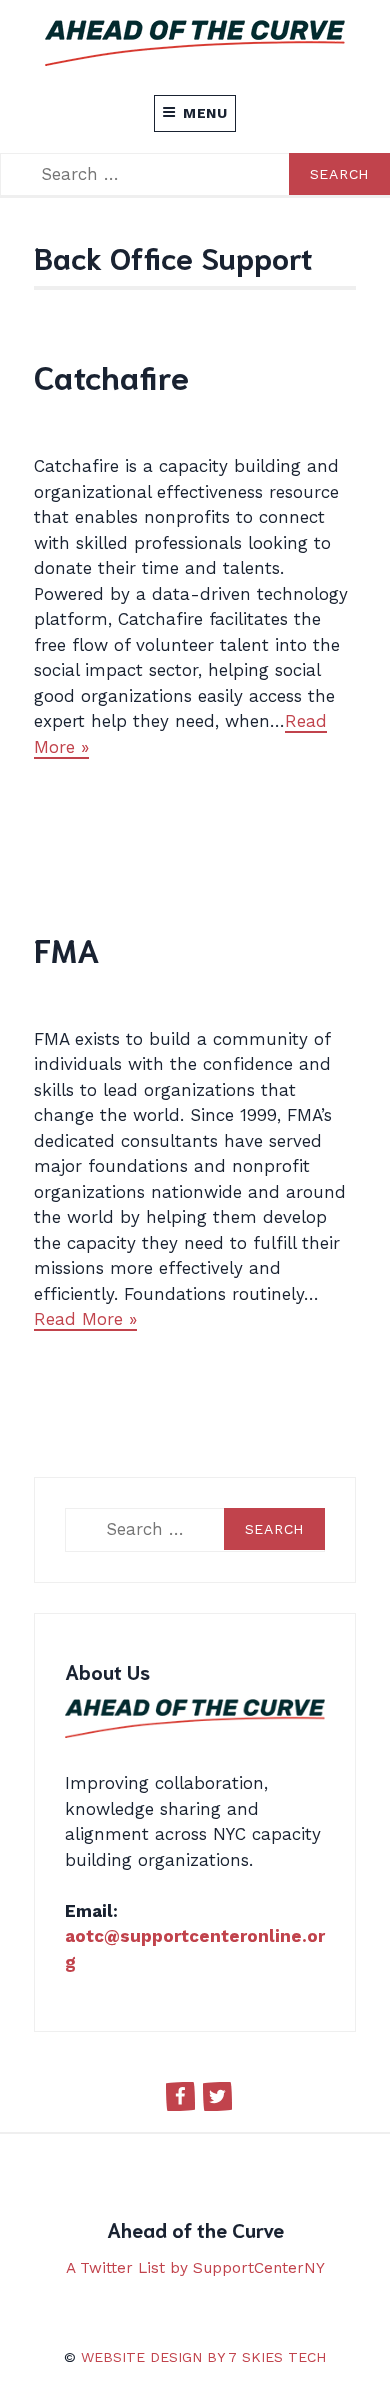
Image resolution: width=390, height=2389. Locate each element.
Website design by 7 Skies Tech (203, 2357)
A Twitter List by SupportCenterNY (195, 2268)
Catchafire (111, 375)
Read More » (85, 1319)
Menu (205, 113)
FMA (67, 948)
